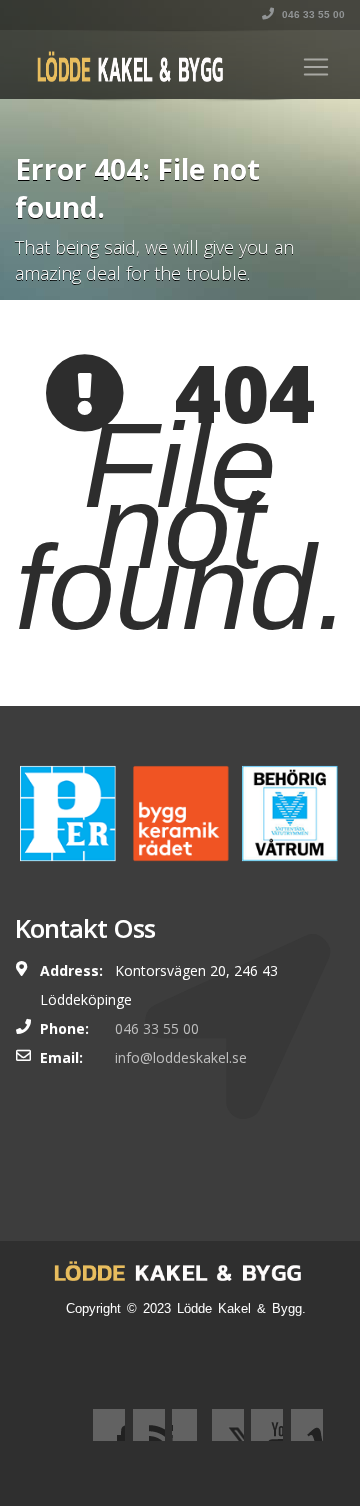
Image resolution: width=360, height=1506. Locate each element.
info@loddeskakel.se (181, 1057)
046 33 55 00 (312, 14)
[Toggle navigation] (316, 67)
